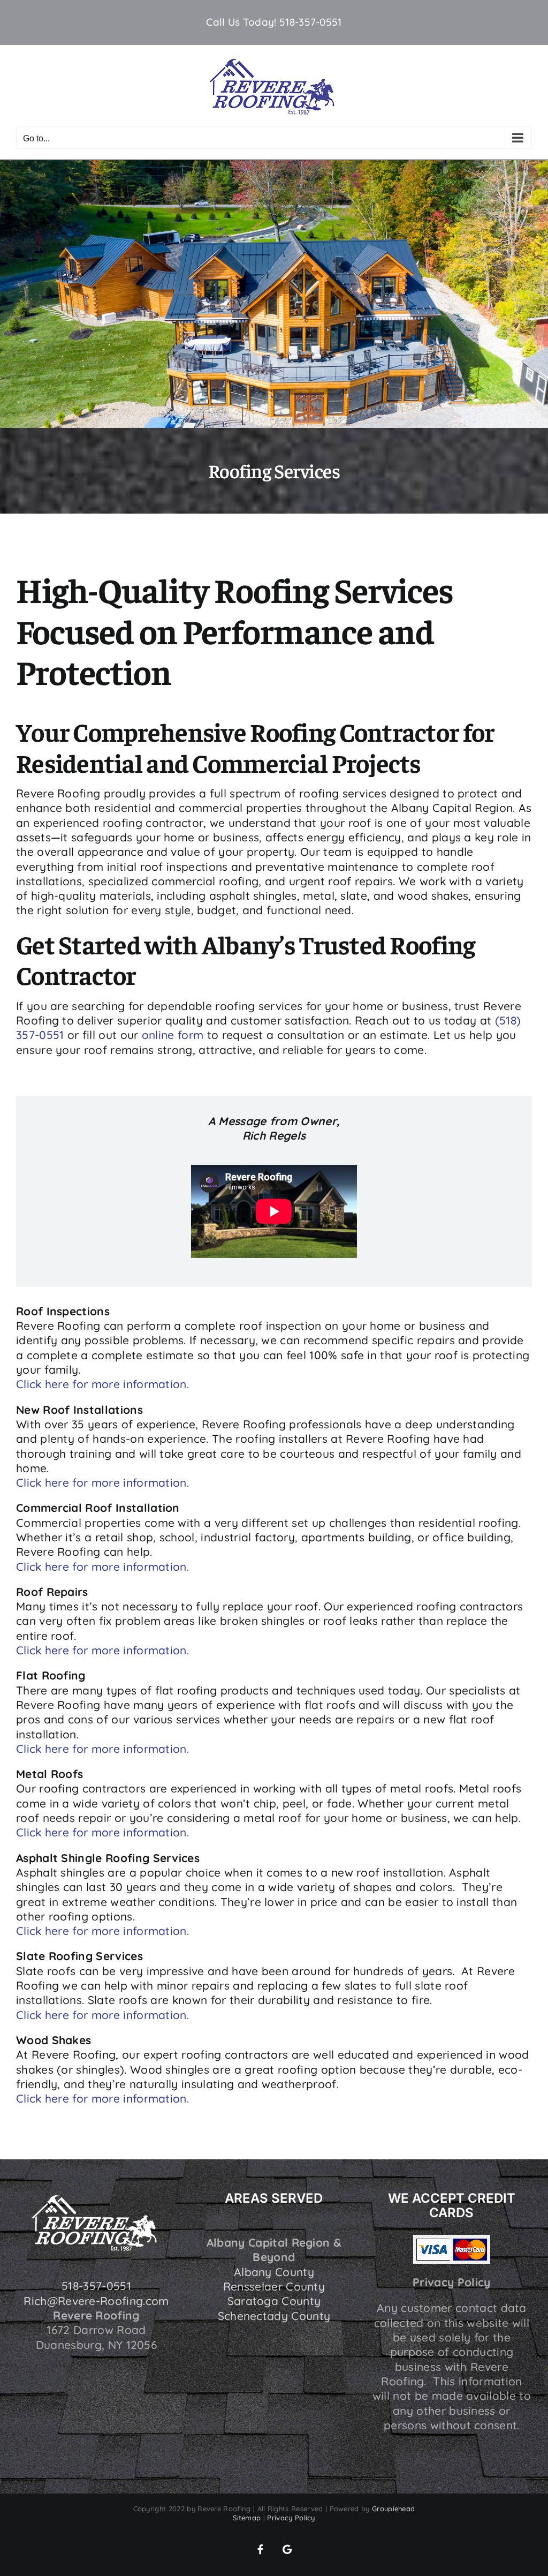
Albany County (274, 2272)
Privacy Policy (291, 2518)
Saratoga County (274, 2301)
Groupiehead (393, 2509)
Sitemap (247, 2518)
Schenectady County (274, 2316)
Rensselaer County (274, 2286)
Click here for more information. (102, 1384)
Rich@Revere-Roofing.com (96, 2301)
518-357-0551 (311, 22)
